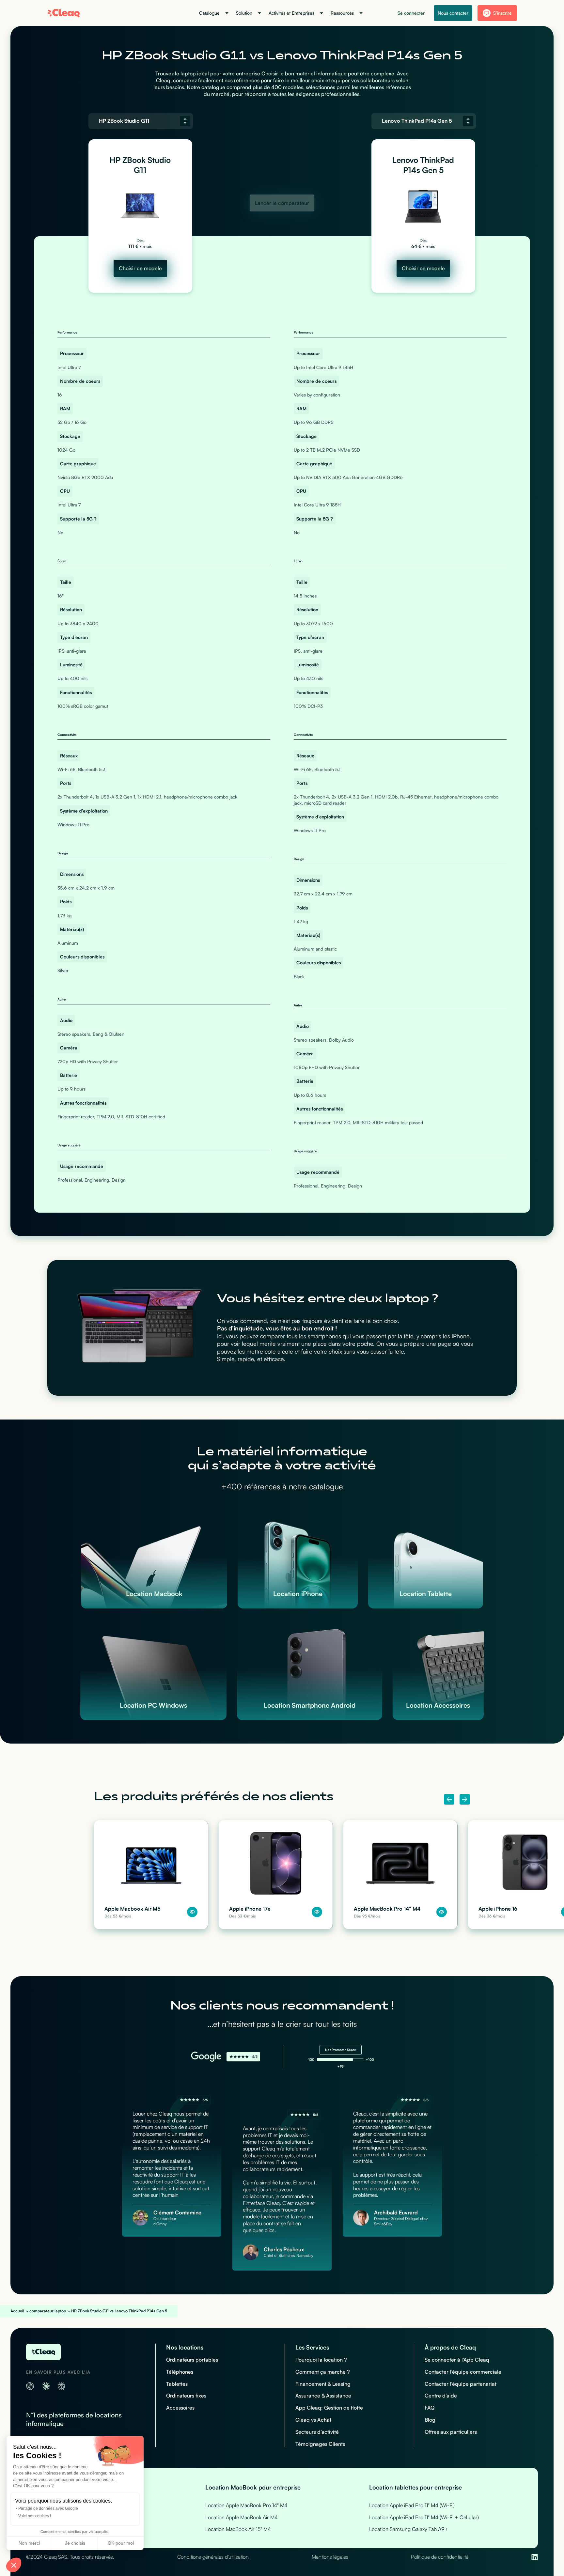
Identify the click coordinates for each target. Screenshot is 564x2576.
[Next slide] (465, 1799)
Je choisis (75, 2543)
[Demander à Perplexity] (61, 2386)
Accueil (17, 2311)
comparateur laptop (48, 2311)
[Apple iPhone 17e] (276, 1875)
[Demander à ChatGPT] (30, 2386)
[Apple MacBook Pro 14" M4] (400, 1875)
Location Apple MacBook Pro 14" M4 (246, 2505)
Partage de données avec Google (48, 2508)
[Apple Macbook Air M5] (151, 1875)
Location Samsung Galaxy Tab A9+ (409, 2529)
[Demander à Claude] (46, 2386)
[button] (14, 2565)
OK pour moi (121, 2543)
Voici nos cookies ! (35, 2516)
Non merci (29, 2543)
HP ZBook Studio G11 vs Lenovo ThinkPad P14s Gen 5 (119, 2311)
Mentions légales (330, 2557)
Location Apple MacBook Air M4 (242, 2517)
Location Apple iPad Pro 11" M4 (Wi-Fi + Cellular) (424, 2517)
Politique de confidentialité (440, 2557)
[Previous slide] (449, 1799)
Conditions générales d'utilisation (213, 2557)
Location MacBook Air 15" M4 (238, 2529)
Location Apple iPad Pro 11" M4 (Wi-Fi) (412, 2505)
